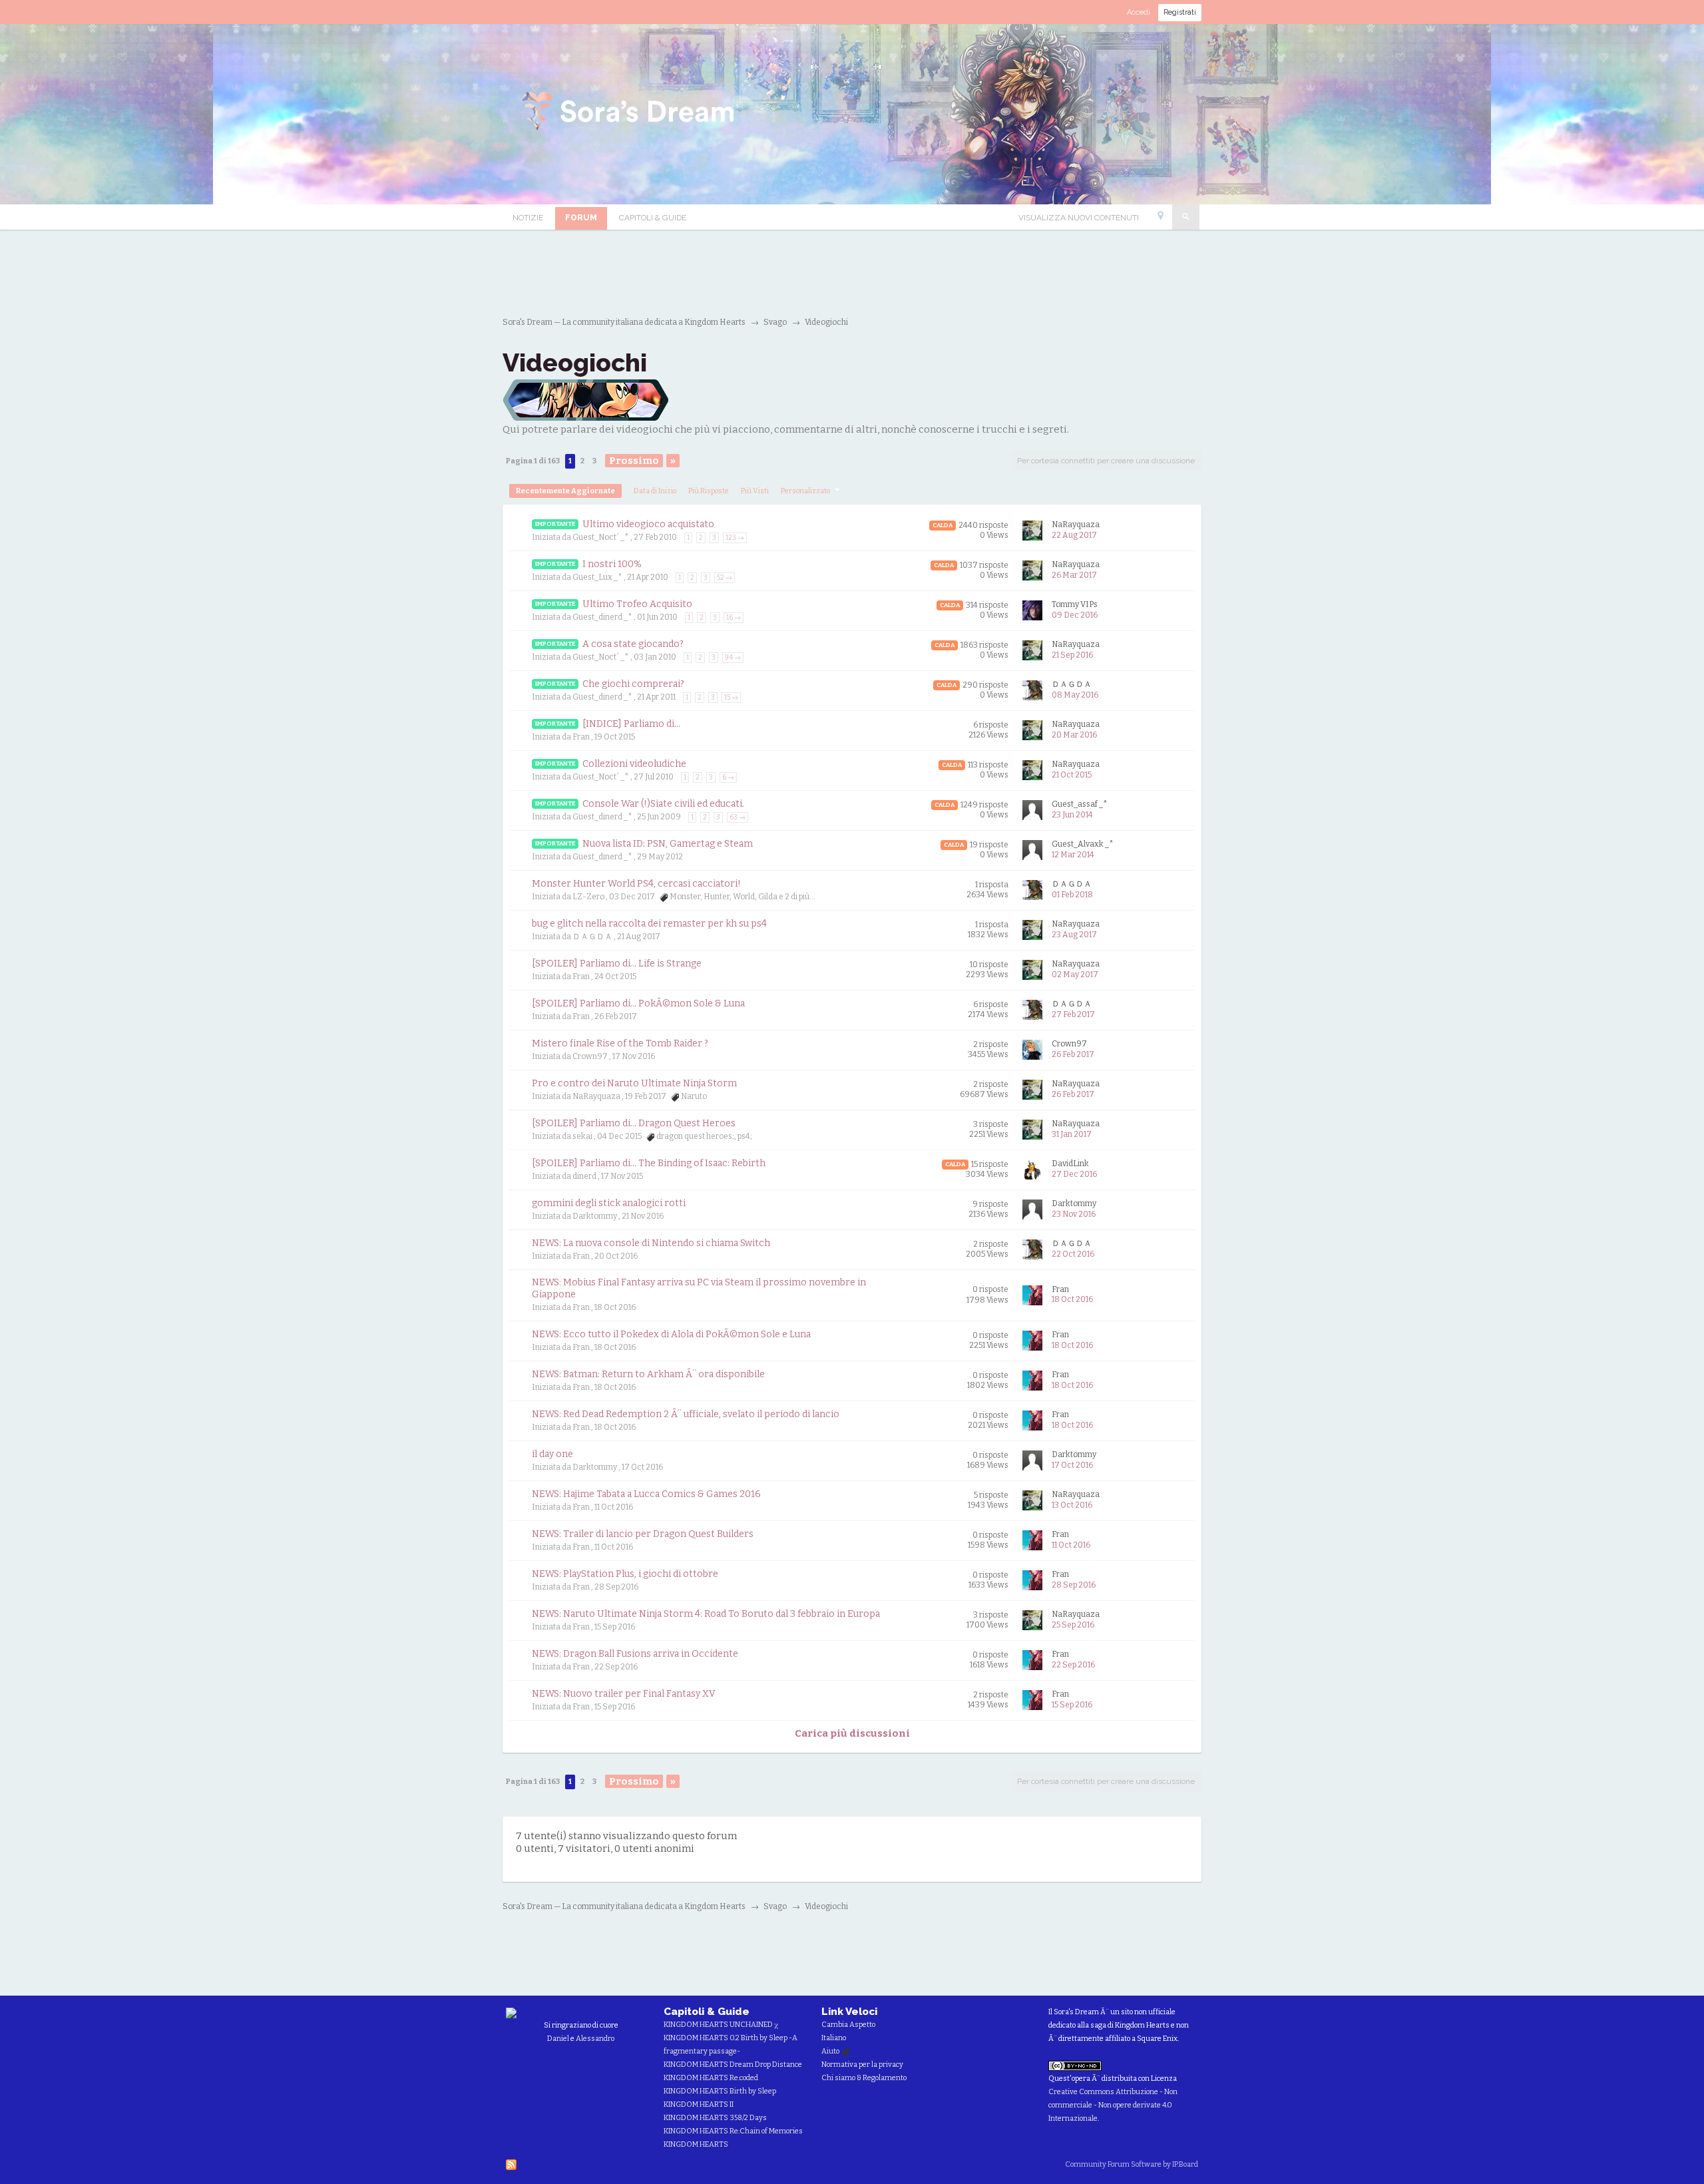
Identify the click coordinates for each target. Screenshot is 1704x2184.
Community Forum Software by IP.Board (1132, 2164)
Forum (581, 218)
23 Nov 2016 (1074, 1214)
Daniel (558, 2039)
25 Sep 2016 (1073, 1625)
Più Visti (755, 491)
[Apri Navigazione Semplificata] (1161, 218)
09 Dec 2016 (1075, 615)
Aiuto (831, 2051)
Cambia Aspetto (848, 2025)
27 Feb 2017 (1073, 1014)
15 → (731, 698)
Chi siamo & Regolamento (864, 2078)
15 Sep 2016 (1072, 1705)
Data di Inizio (655, 491)
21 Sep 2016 (1072, 655)
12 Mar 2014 (1073, 855)
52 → (725, 578)
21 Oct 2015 (1072, 775)
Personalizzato (806, 491)
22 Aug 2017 (1074, 535)
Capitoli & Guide (653, 218)
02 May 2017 (1075, 975)
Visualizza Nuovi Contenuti (1079, 218)
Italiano (834, 2038)
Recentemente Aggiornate (565, 491)
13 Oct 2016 (1072, 1505)
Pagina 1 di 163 (533, 461)
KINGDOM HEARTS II (699, 2104)
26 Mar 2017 (1074, 575)
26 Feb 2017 (1073, 1054)
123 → (735, 538)
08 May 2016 (1075, 695)
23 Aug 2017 (1074, 935)
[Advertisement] (852, 273)
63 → (738, 817)
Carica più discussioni (852, 1733)
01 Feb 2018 (1072, 895)
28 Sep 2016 (1074, 1585)
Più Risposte (709, 491)
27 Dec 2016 (1074, 1174)
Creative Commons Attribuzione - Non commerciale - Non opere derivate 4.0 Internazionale (1113, 2105)
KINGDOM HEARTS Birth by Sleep (720, 2091)
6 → (728, 777)
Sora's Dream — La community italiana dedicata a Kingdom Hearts (624, 1906)
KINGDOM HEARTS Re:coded (711, 2078)
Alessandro (595, 2039)
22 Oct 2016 (1073, 1254)
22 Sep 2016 (1073, 1665)
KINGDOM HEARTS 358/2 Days (715, 2118)
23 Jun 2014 (1072, 815)
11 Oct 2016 (1071, 1545)
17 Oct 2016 (1072, 1465)
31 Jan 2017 (1072, 1134)
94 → (733, 658)
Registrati (1180, 12)
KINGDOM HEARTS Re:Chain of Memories (733, 2131)
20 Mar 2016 (1074, 735)
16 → (734, 618)
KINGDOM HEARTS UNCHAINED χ (721, 2025)
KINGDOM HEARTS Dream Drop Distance (733, 2065)
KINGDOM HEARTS (696, 2144)
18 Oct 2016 (1072, 1299)
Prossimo (634, 461)
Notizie (528, 218)
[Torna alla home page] (630, 113)
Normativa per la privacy (862, 2065)
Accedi (1139, 12)
